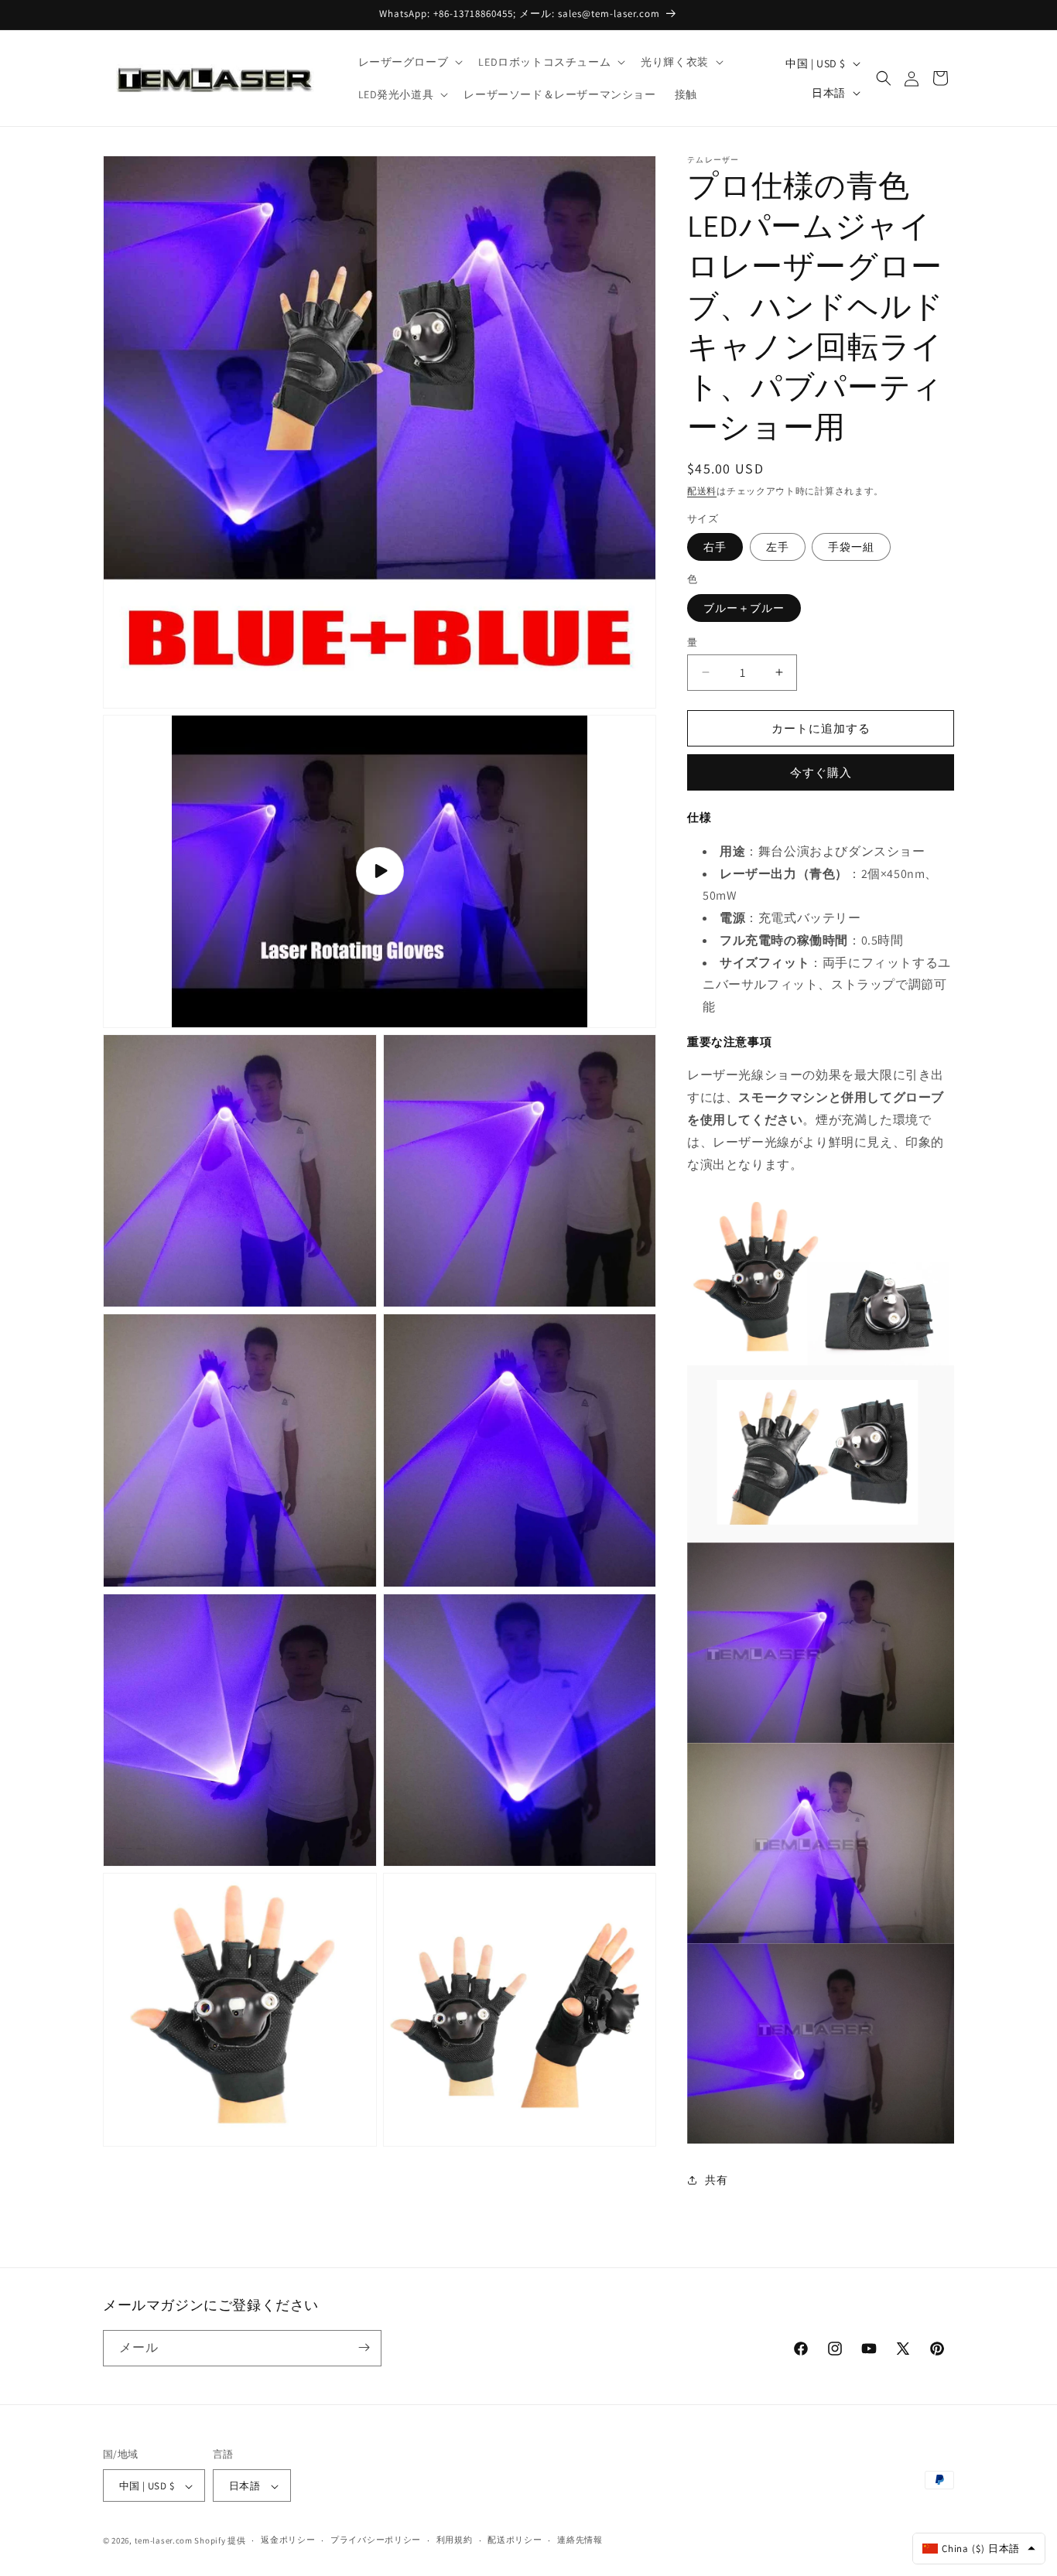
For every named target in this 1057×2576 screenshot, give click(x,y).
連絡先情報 (580, 2540)
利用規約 (455, 2540)
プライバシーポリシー (376, 2540)
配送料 (702, 491)
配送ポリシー (515, 2540)
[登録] (364, 2347)
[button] (409, 62)
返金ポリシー (288, 2540)
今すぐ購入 (821, 772)
